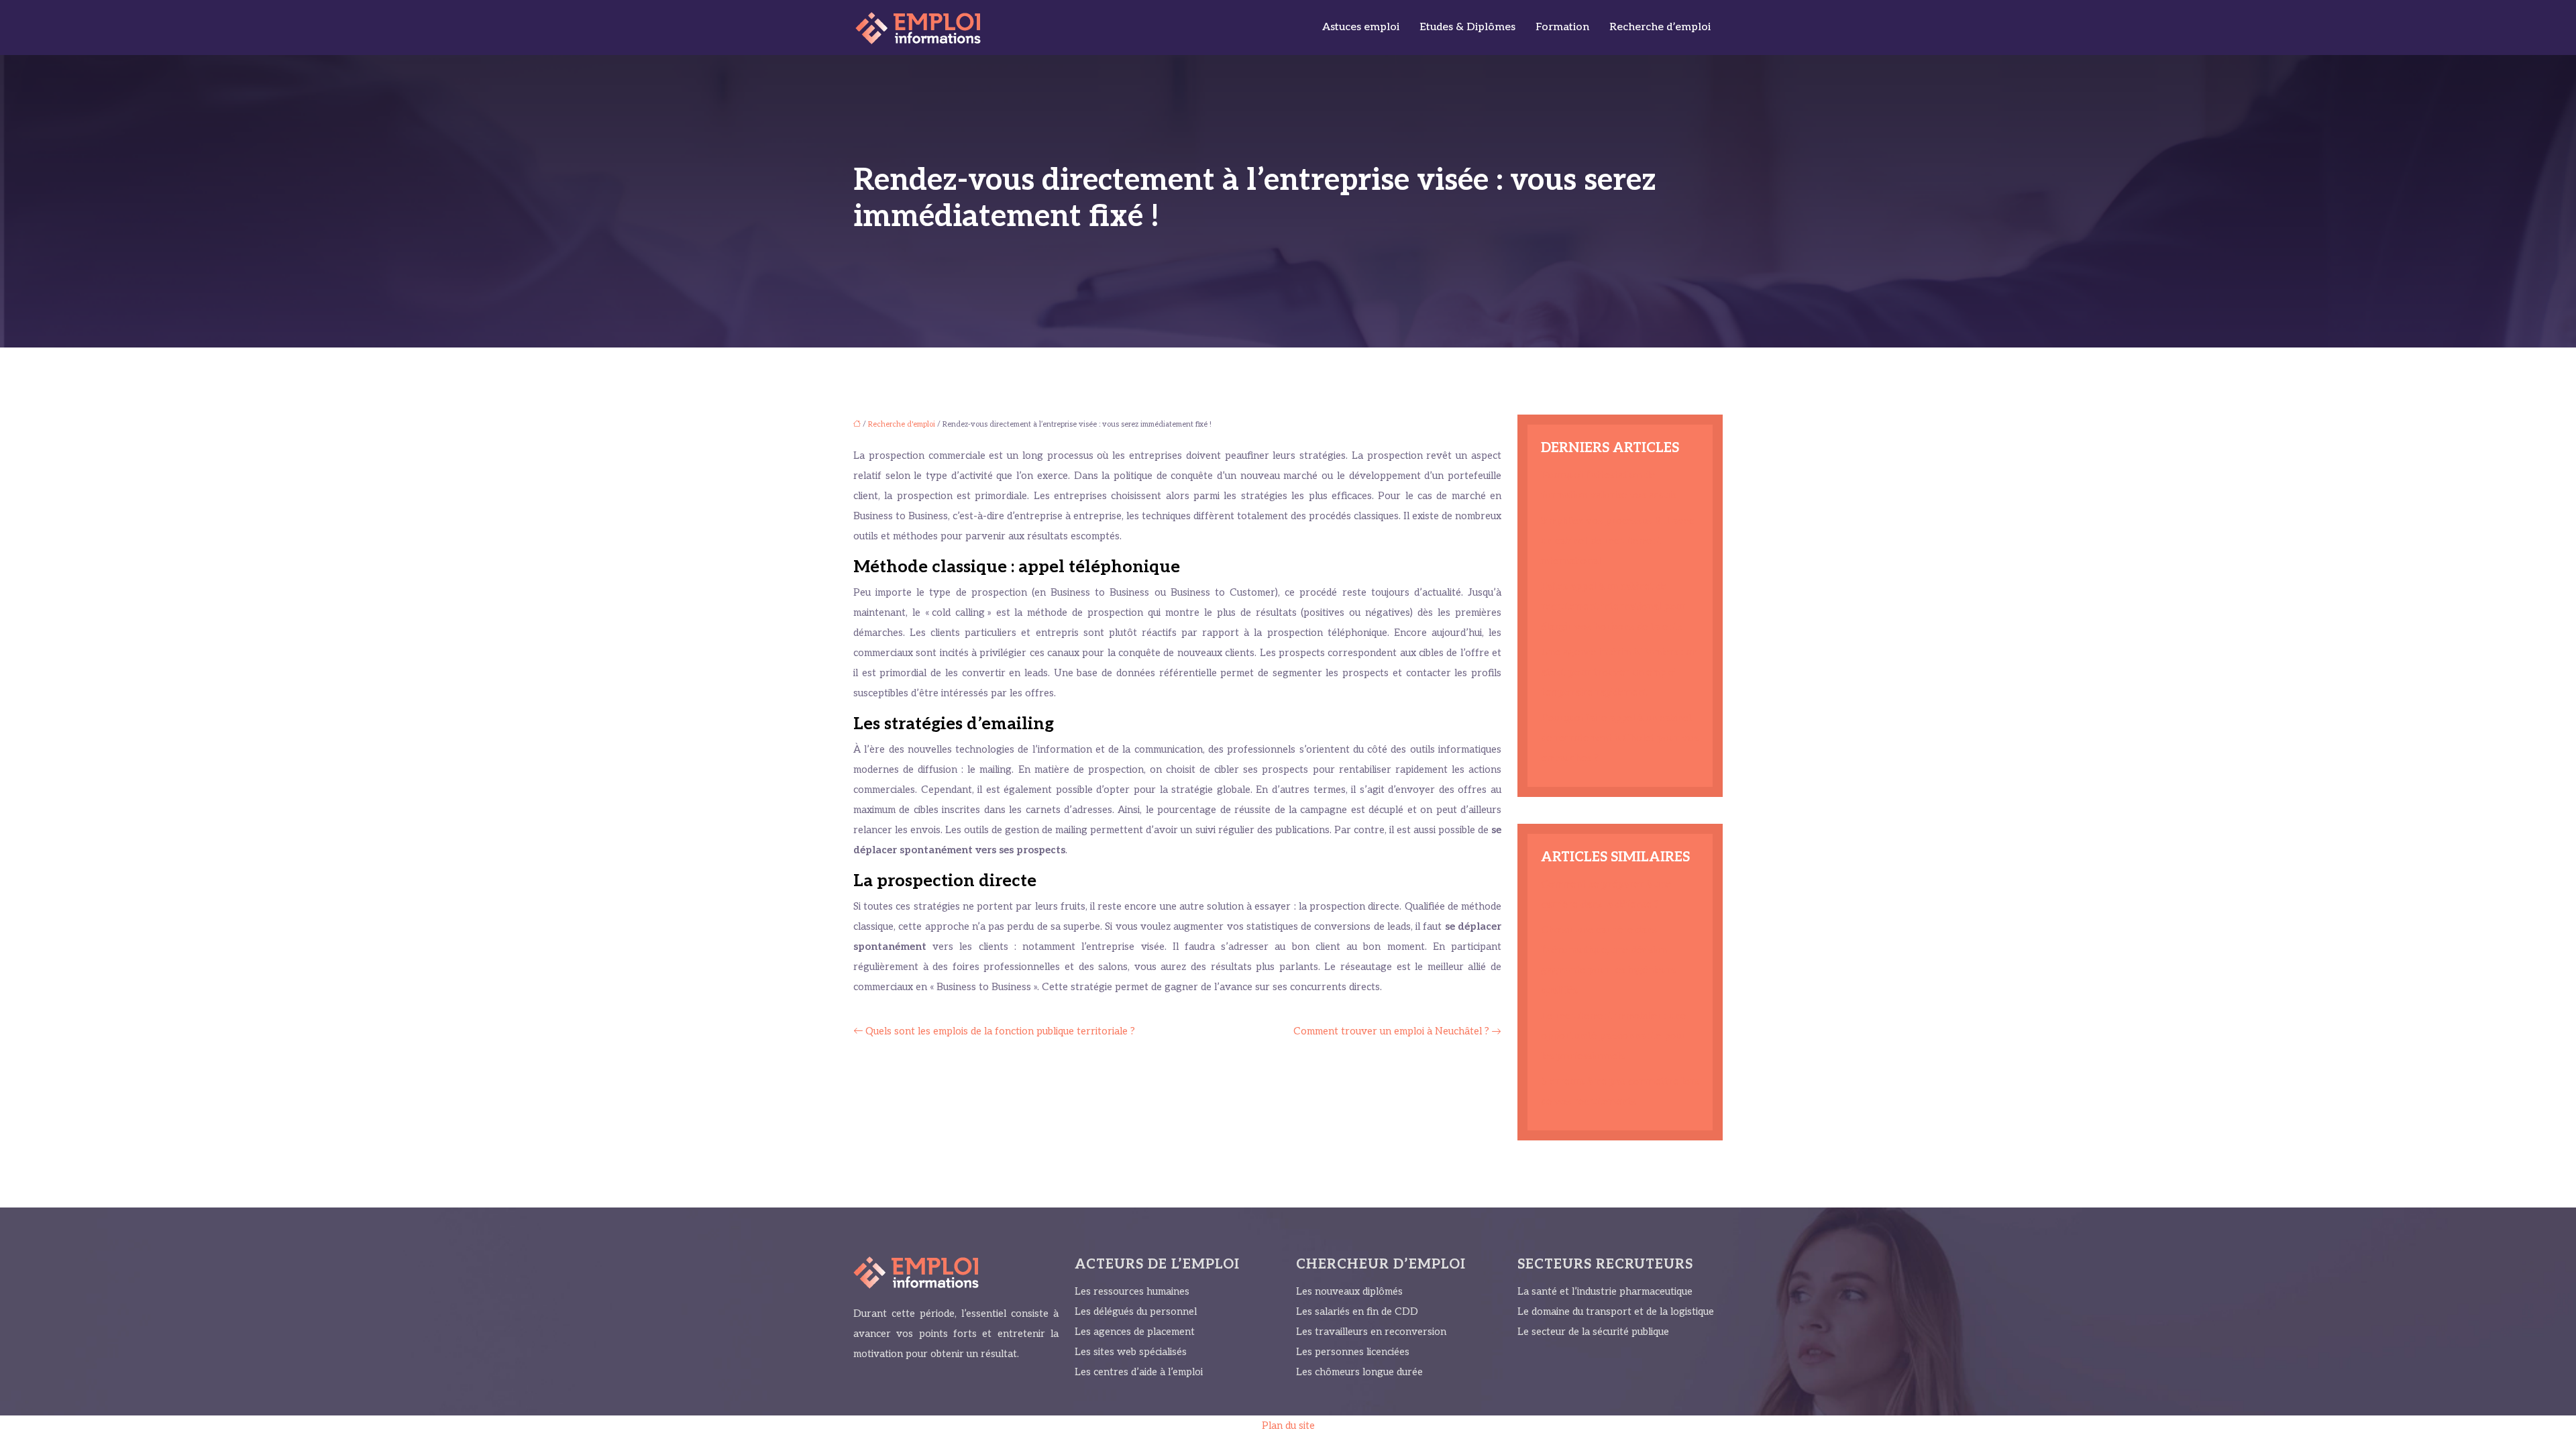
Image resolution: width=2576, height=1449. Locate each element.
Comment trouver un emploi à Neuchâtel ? (1391, 1031)
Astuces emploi (1361, 27)
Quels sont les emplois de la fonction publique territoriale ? (1000, 1031)
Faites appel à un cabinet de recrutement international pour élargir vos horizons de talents (1613, 606)
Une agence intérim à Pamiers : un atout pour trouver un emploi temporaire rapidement (1619, 672)
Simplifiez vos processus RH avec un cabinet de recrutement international (1617, 541)
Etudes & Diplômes (1467, 27)
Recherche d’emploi (1660, 27)
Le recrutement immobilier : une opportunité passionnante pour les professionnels (1613, 1036)
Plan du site (1288, 1426)
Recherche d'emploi (902, 424)
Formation (1562, 27)
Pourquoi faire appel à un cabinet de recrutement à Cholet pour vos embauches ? (1620, 738)
